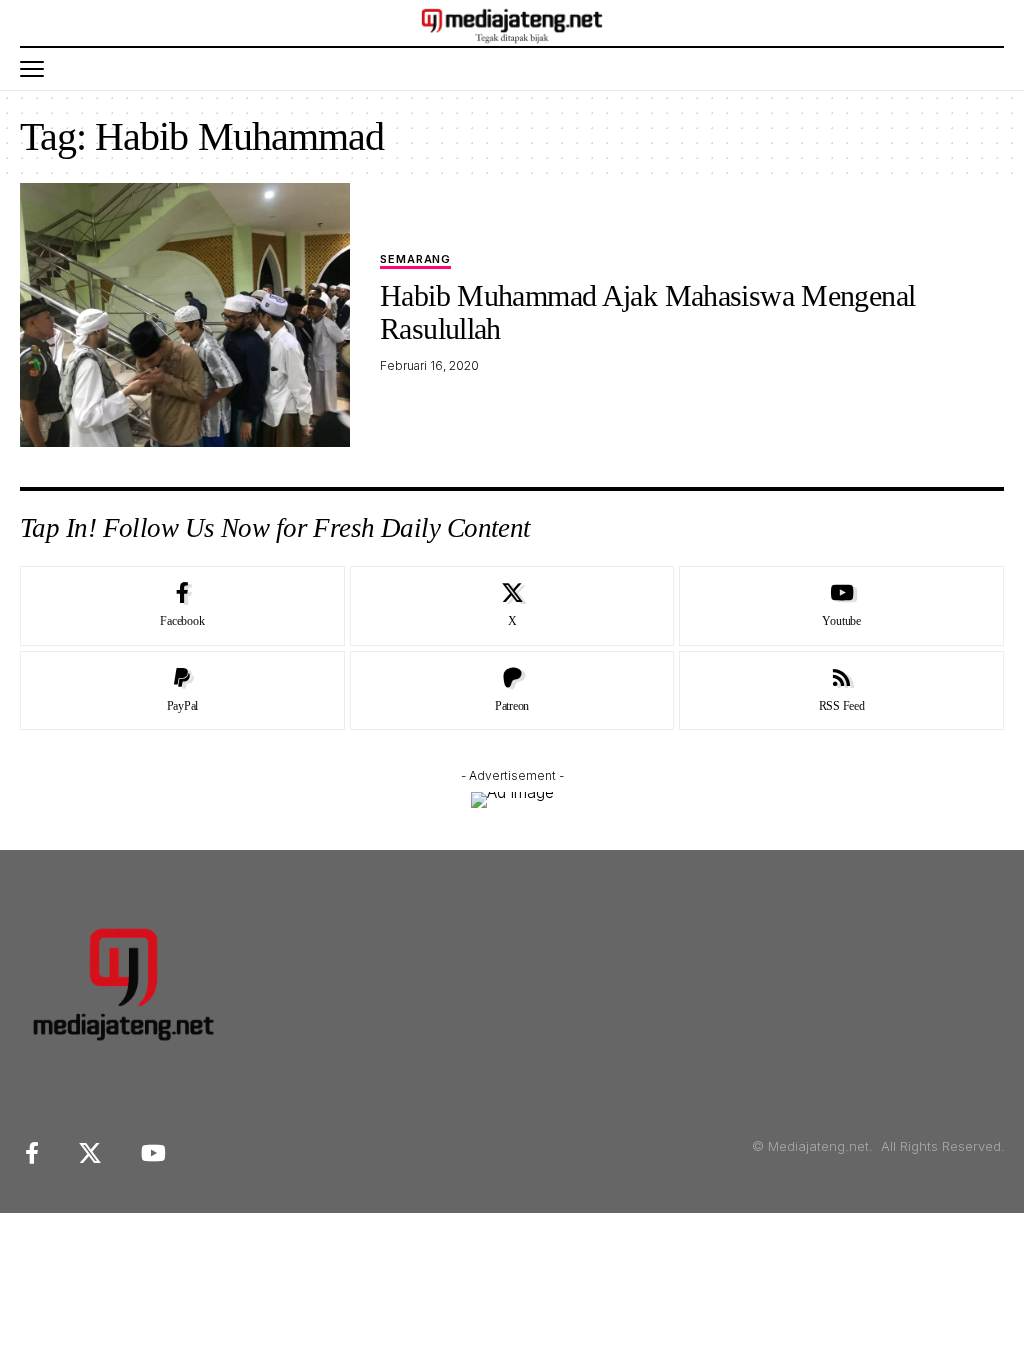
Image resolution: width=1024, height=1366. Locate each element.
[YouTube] (153, 1153)
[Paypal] (182, 691)
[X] (512, 606)
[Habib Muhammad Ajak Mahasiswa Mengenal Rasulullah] (185, 315)
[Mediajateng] (512, 23)
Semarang (415, 260)
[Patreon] (512, 691)
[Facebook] (182, 606)
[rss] (841, 691)
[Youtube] (841, 606)
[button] (37, 69)
